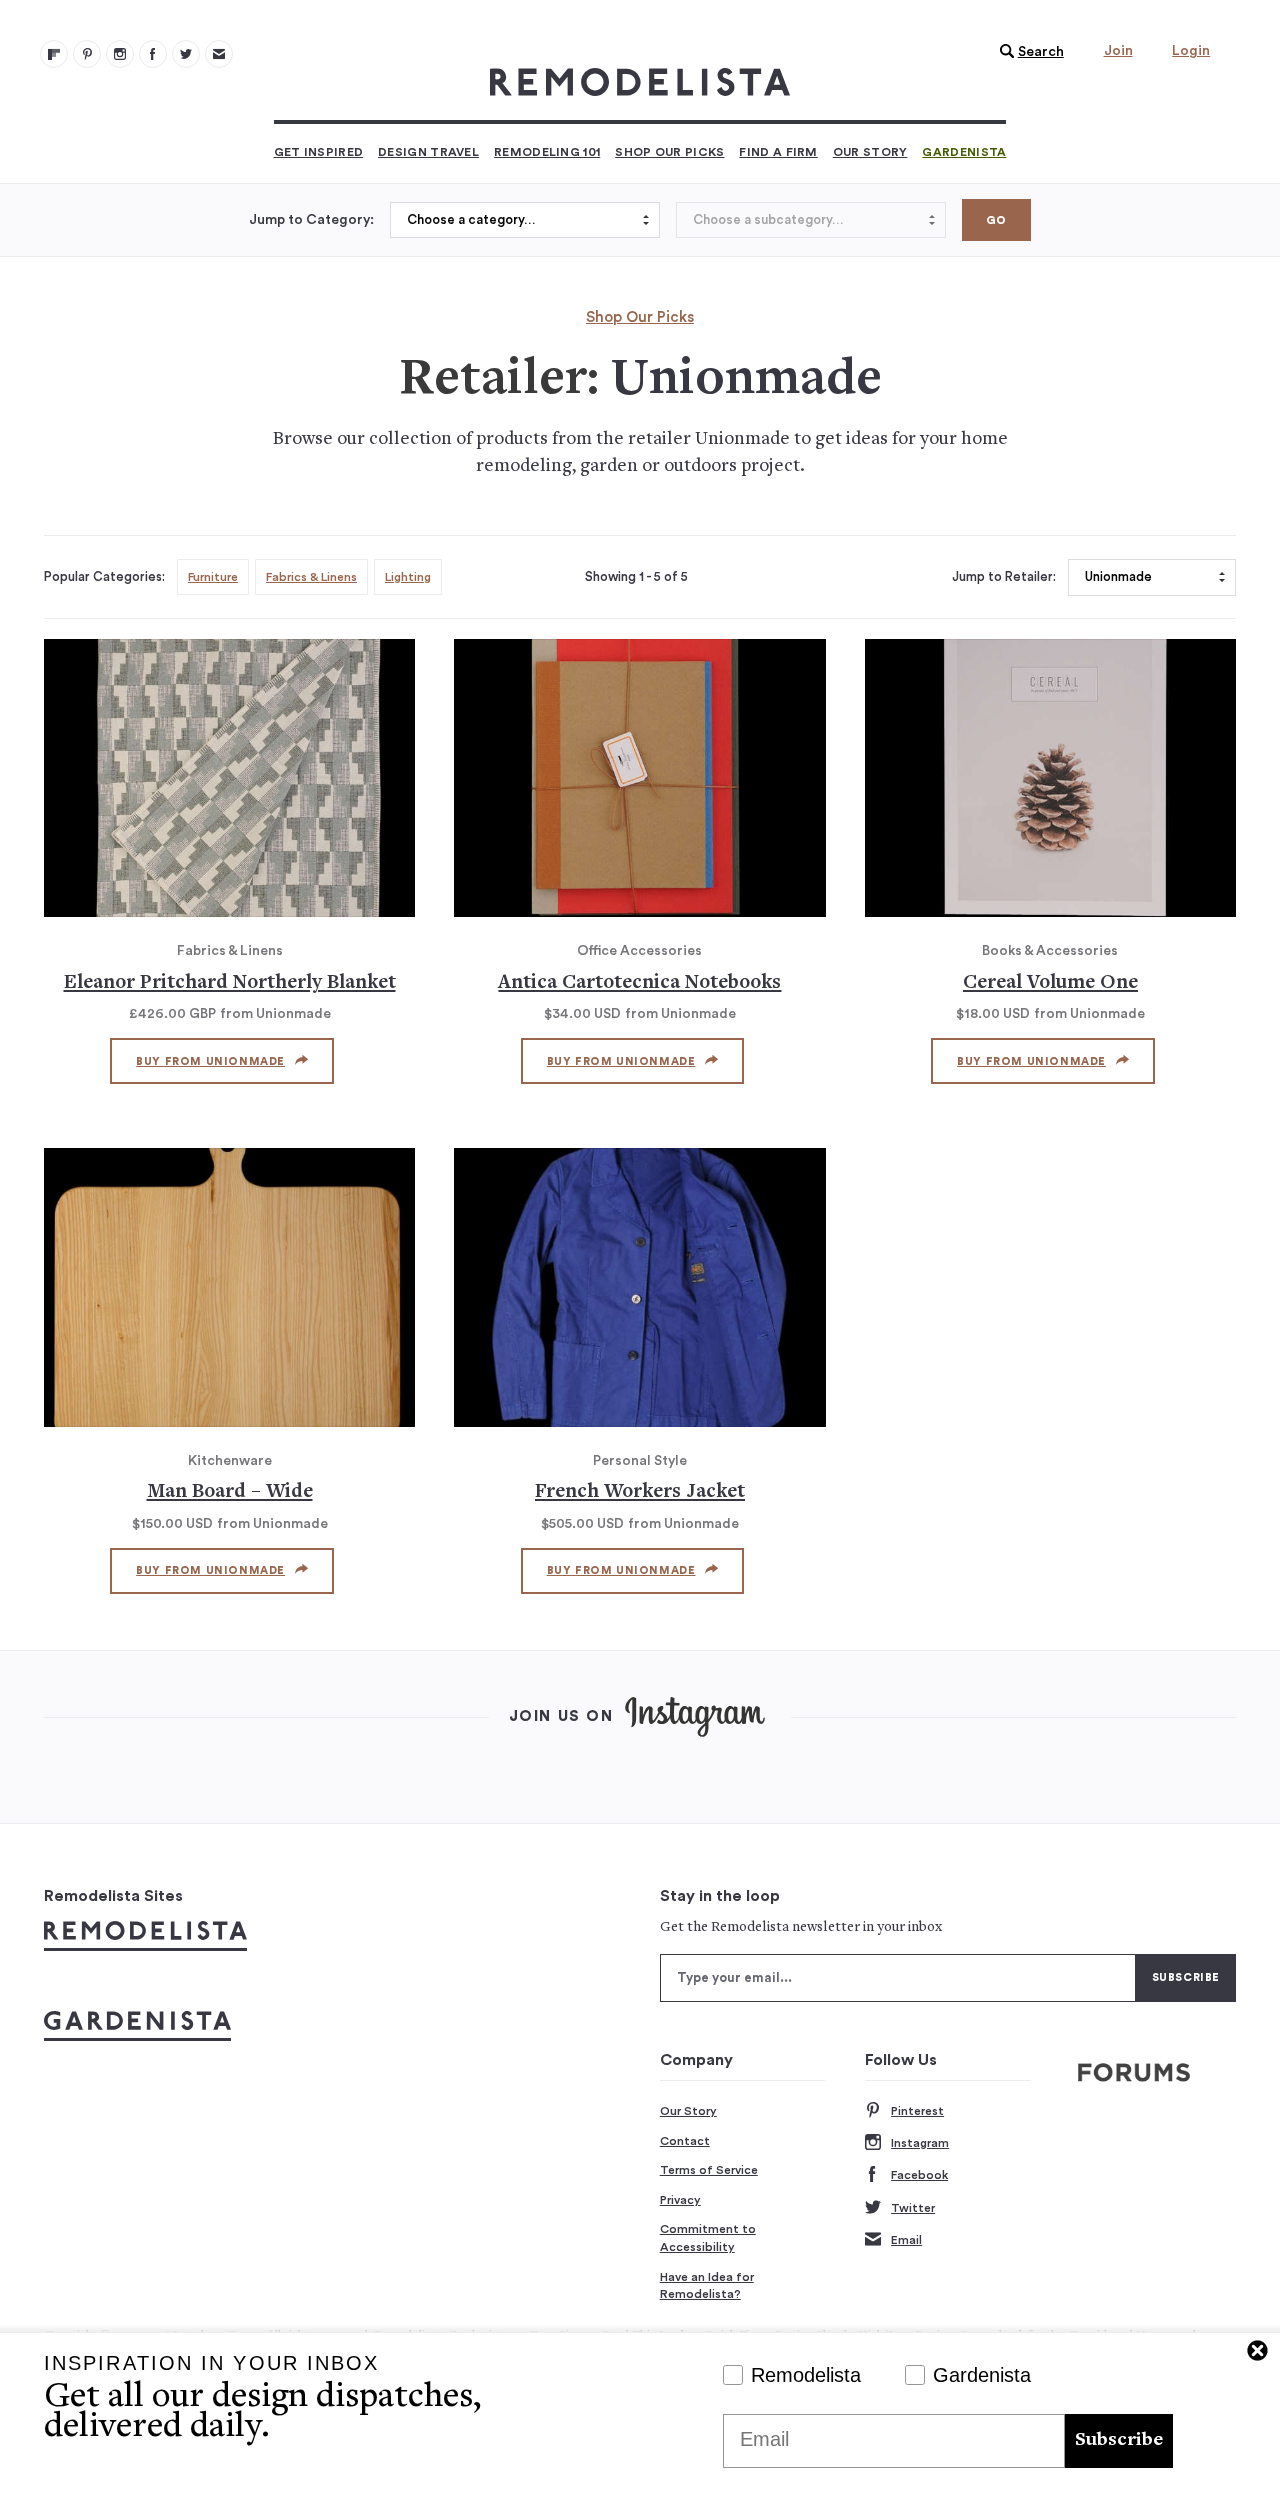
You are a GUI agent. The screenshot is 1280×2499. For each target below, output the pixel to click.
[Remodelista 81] (120, 54)
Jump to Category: (311, 220)
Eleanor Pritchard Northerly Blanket (230, 983)
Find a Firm (778, 152)
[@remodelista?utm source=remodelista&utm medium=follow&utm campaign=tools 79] (54, 54)
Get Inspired (319, 152)
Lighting (408, 577)
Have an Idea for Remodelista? (707, 2286)
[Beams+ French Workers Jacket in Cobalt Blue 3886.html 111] (639, 1287)
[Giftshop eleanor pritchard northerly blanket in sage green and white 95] (229, 778)
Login (1191, 51)
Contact (685, 2141)
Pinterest (917, 2111)
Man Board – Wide (230, 1492)
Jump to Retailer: (1004, 577)
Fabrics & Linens (311, 577)
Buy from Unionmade (210, 1061)
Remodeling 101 (547, 152)
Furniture (213, 577)
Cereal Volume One (1050, 983)
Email (906, 2240)
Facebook (919, 2175)
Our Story (870, 152)
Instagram (920, 2143)
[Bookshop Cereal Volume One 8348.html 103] (1050, 778)
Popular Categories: (104, 577)
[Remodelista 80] (87, 54)
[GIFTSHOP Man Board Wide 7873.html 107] (229, 1287)
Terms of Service (709, 2170)
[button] (1027, 52)
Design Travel (428, 152)
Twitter (913, 2208)
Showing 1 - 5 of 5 (636, 577)
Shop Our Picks (669, 152)
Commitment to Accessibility (708, 2238)
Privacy (680, 2200)
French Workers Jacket (640, 1492)
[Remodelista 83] (186, 54)
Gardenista (964, 152)
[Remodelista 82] (153, 54)
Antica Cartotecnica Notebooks (639, 983)
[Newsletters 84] (219, 54)
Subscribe (1119, 2440)
